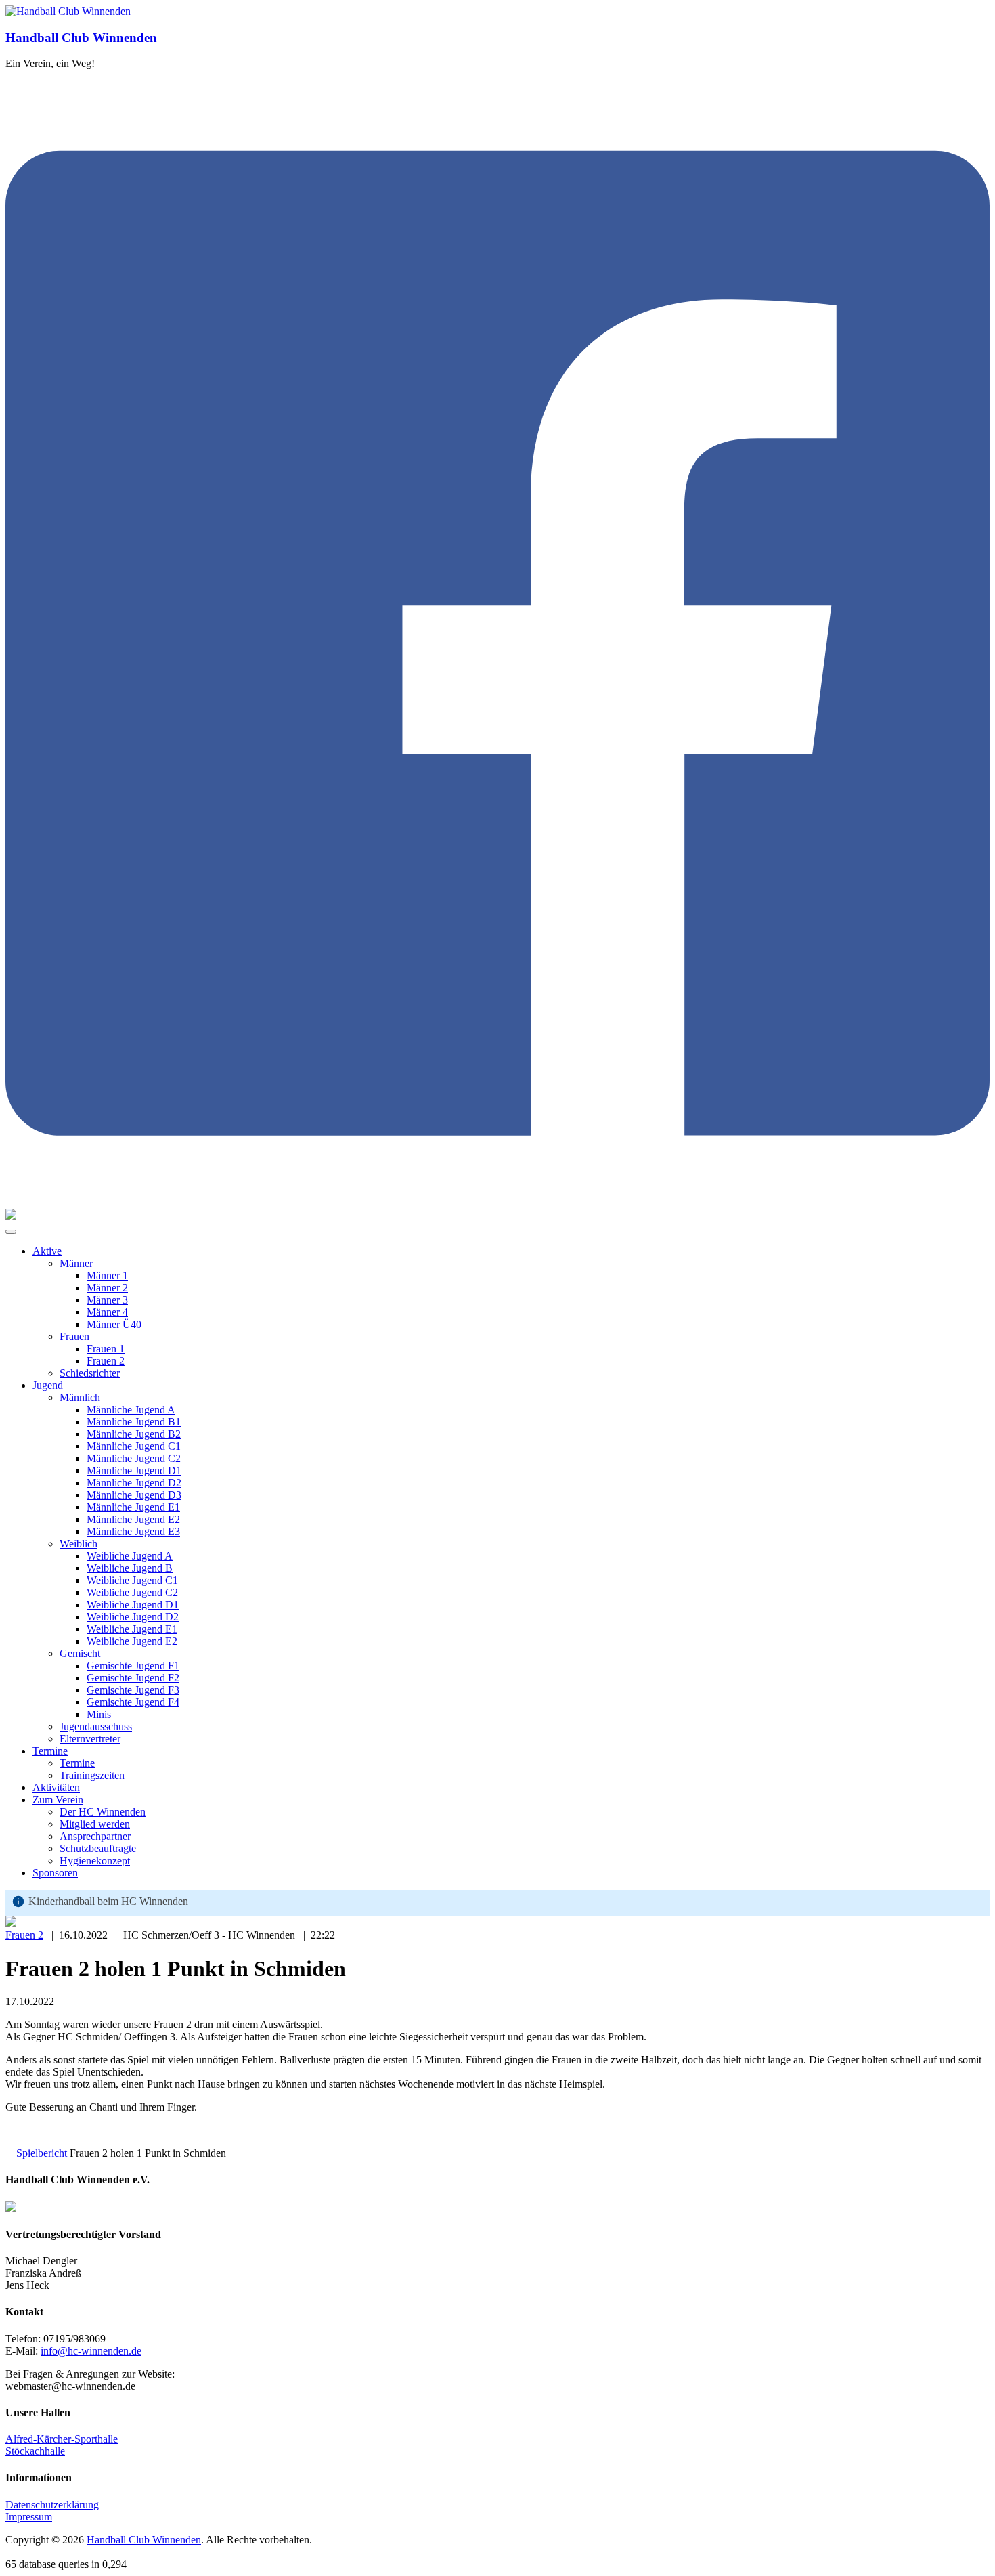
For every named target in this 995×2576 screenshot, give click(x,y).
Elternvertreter (90, 1739)
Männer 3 (107, 1300)
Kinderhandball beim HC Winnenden (108, 1901)
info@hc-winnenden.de (91, 2351)
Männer (76, 1263)
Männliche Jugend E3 (133, 1531)
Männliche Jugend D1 (134, 1471)
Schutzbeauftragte (98, 1848)
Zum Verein (58, 1800)
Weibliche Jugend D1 (133, 1605)
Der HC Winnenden (103, 1812)
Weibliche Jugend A (130, 1556)
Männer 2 (107, 1288)
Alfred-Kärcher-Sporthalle (62, 2439)
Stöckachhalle (35, 2451)
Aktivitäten (56, 1787)
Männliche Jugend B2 (134, 1434)
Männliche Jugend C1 (134, 1446)
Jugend (48, 1385)
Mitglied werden (95, 1824)
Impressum (29, 2517)
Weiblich (79, 1544)
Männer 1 (107, 1275)
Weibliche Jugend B (130, 1568)
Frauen (74, 1336)
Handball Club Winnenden (81, 38)
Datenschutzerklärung (52, 2505)
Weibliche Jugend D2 (133, 1617)
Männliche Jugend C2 (134, 1458)
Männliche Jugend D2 (134, 1483)
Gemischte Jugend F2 (133, 1678)
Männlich (80, 1397)
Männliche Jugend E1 (133, 1507)
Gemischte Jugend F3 (133, 1690)
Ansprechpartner (95, 1836)
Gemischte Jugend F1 (133, 1666)
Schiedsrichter (90, 1373)
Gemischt (80, 1653)
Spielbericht (42, 2153)
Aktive (47, 1251)
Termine (50, 1751)
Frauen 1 (106, 1349)
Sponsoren (55, 1873)
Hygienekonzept (95, 1861)
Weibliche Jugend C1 (132, 1580)
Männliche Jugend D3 (134, 1495)
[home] (9, 2153)
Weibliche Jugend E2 (132, 1641)
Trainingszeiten (92, 1775)
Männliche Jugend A (131, 1410)
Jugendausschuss (96, 1726)
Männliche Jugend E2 (133, 1519)
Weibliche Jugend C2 (132, 1592)
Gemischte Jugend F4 (133, 1702)
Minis (99, 1714)
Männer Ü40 (114, 1324)
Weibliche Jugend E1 (132, 1629)
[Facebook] (497, 1202)
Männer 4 (107, 1312)
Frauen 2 (106, 1361)
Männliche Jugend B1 (134, 1422)
